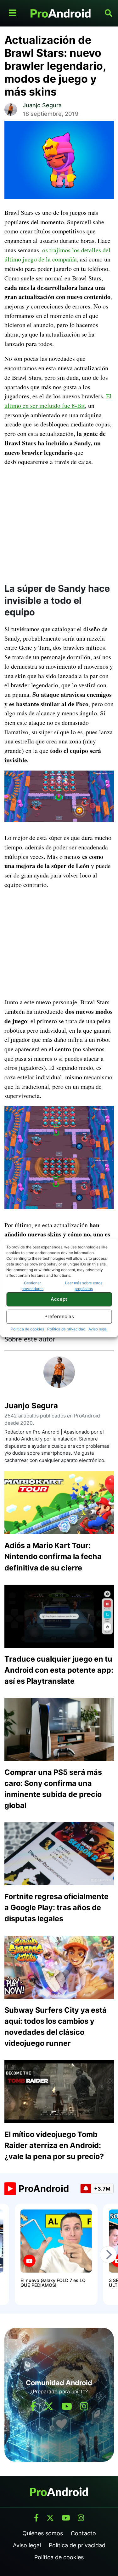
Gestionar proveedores (32, 1286)
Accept (59, 1299)
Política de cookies (27, 1329)
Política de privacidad (66, 1329)
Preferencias (59, 1316)
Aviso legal (98, 1329)
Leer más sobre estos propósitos (84, 1286)
